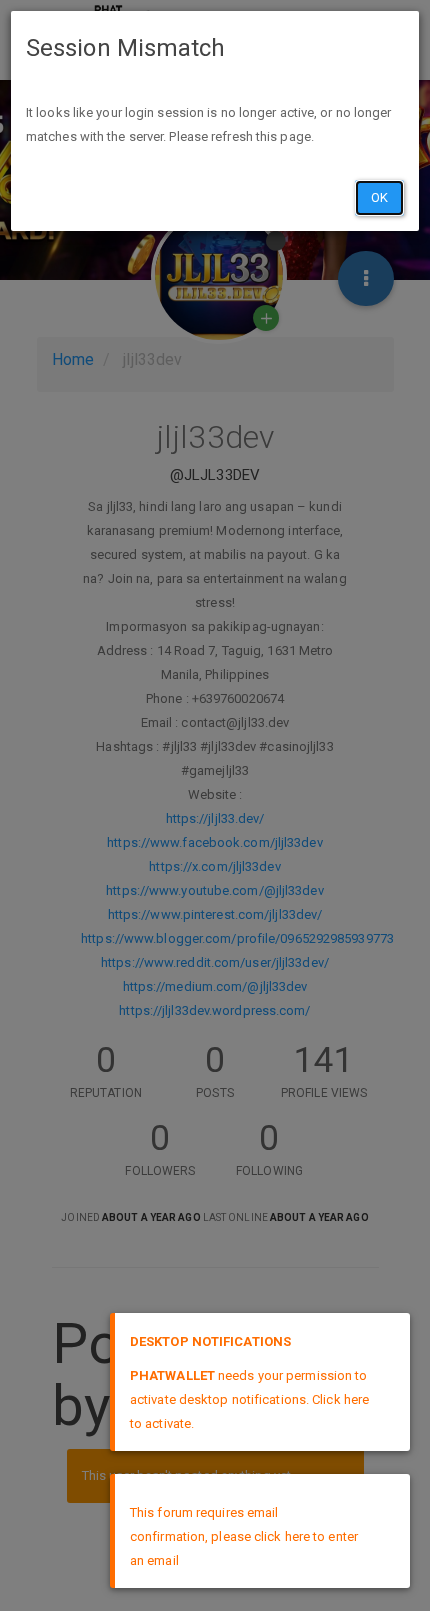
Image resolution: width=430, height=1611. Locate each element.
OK (379, 197)
